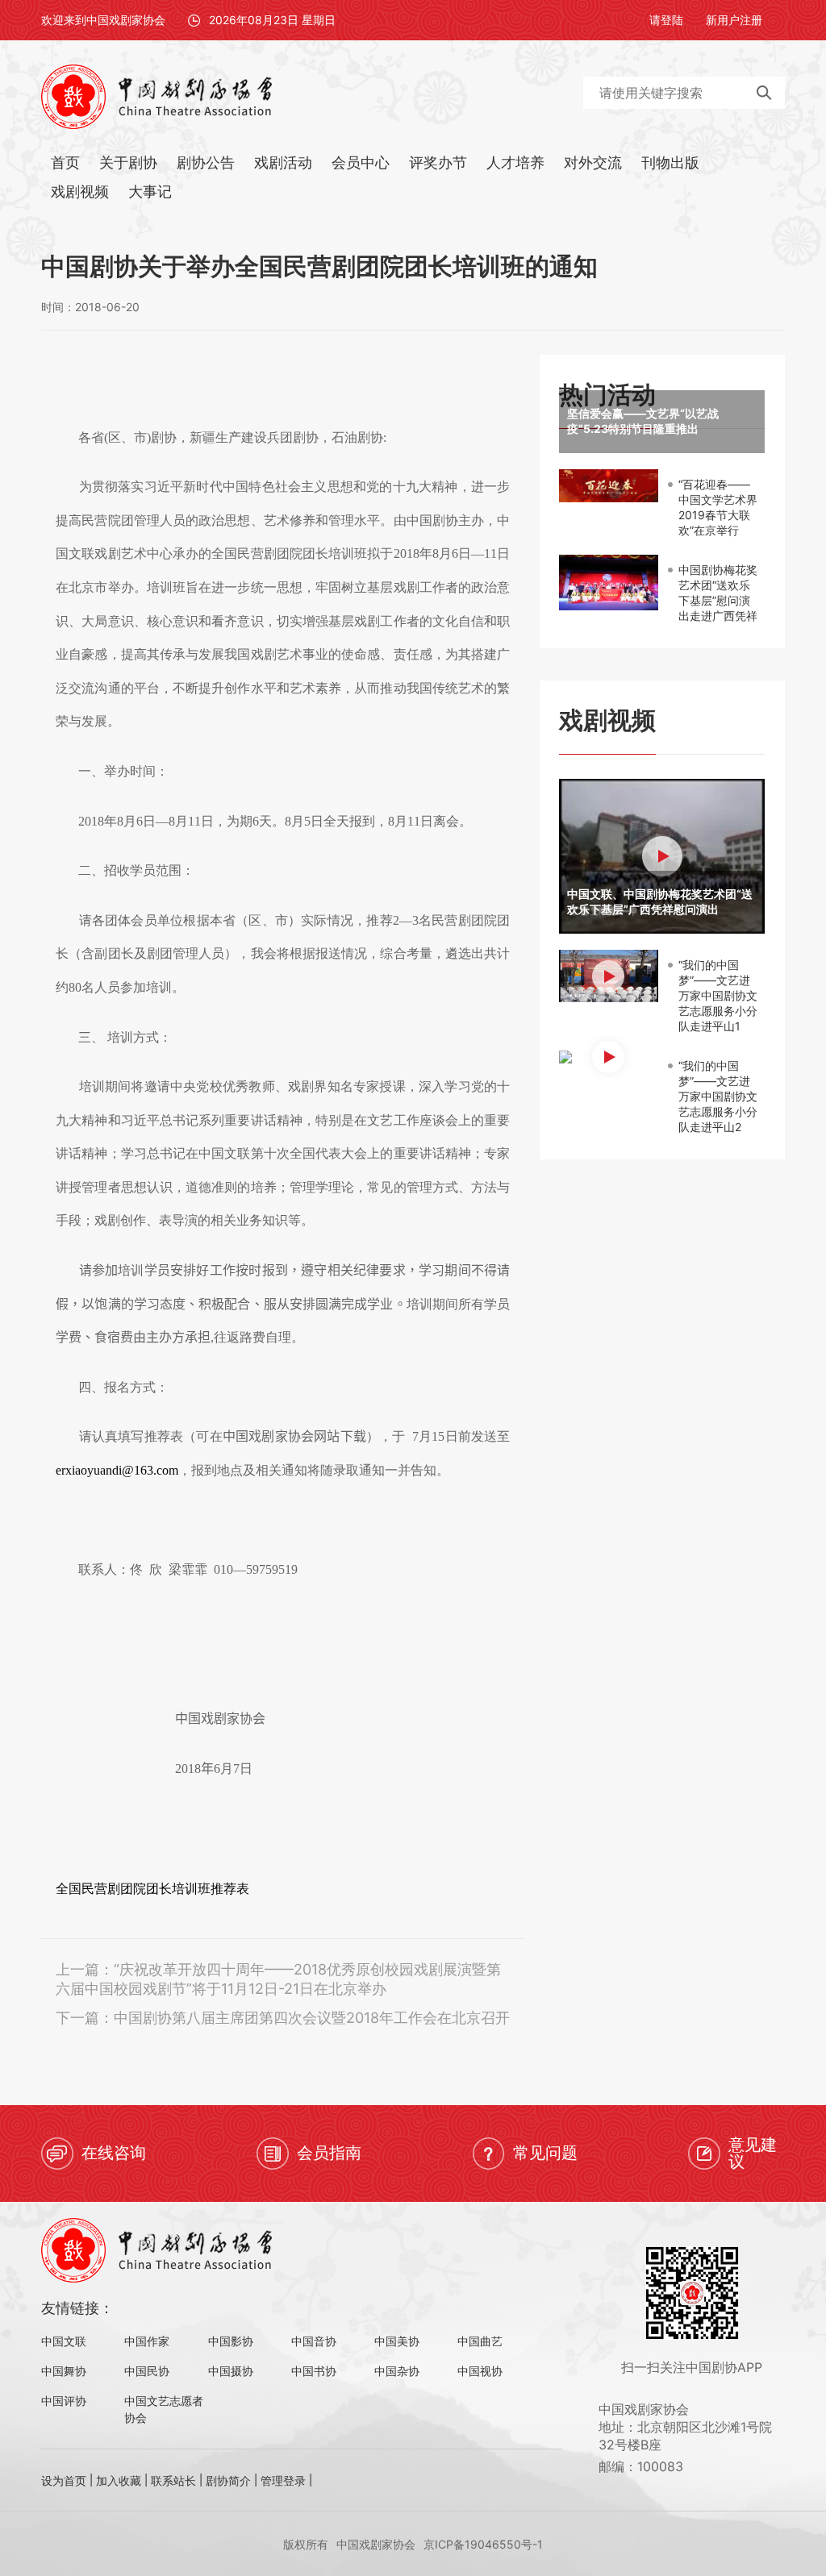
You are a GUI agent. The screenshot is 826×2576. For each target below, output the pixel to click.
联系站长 (173, 2480)
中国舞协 (64, 2371)
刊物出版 (670, 162)
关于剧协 (128, 162)
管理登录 (283, 2480)
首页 (65, 162)
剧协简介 (228, 2480)
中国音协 (314, 2341)
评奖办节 (438, 162)
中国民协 (147, 2371)
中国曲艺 (480, 2341)
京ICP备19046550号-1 (483, 2544)
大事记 (150, 191)
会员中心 (361, 162)
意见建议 (753, 2153)
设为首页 (64, 2480)
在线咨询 (114, 2153)
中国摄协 (231, 2371)
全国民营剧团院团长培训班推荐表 (152, 1889)
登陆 (672, 20)
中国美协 (397, 2341)
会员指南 (329, 2153)
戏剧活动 (283, 162)
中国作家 (147, 2341)
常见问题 (545, 2153)
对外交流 (593, 162)
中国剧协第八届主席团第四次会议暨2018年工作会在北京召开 (312, 2018)
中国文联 (64, 2341)
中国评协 (64, 2401)
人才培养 (515, 162)
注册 (751, 20)
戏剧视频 (80, 191)
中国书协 (314, 2371)
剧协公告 (206, 162)
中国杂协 (397, 2371)
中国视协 (480, 2371)
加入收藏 (119, 2480)
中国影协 (231, 2341)
